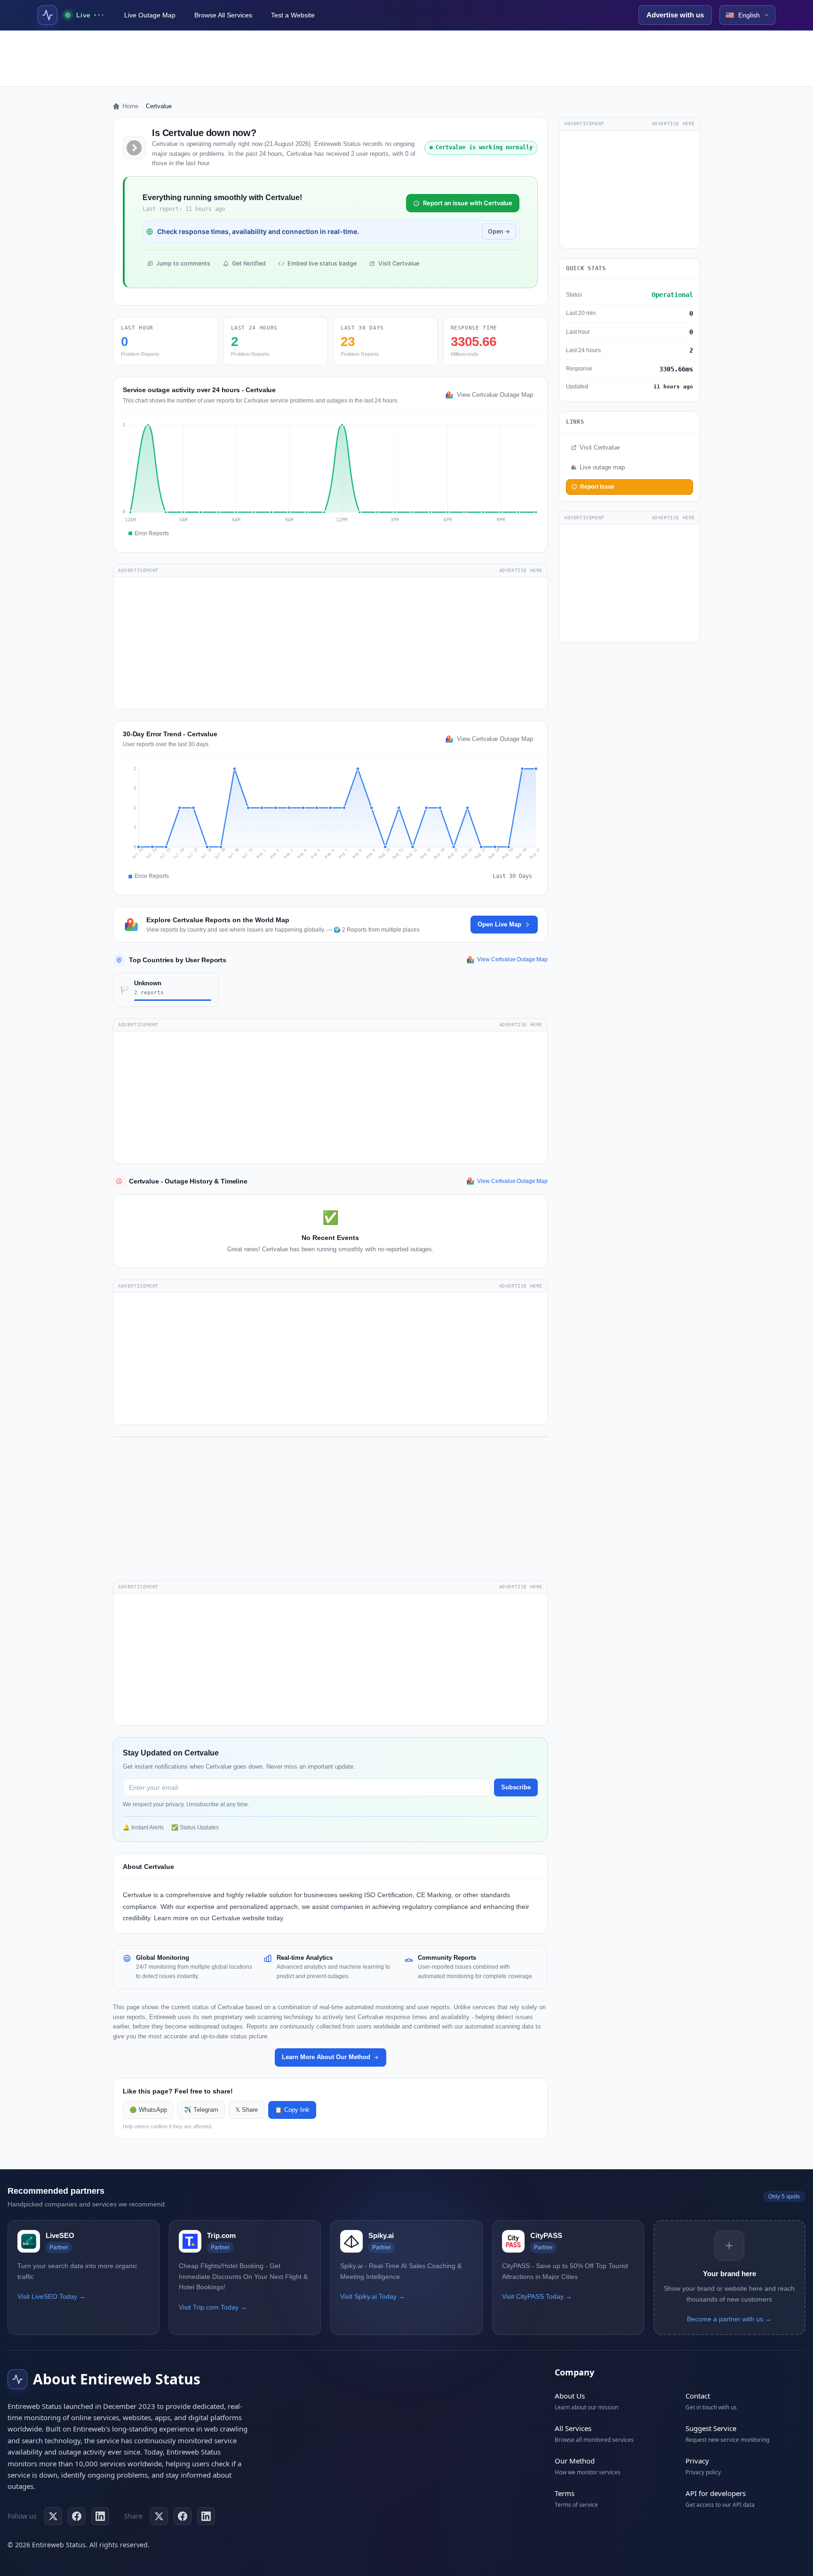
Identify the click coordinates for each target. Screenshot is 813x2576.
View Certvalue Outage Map (495, 395)
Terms (565, 2493)
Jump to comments (183, 263)
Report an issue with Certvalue (468, 203)
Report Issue (597, 486)
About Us (570, 2396)
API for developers (716, 2493)
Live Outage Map (150, 15)
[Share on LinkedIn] (206, 2516)
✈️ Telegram (201, 2110)
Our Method (575, 2461)
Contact (698, 2396)
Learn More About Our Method (326, 2057)
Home (130, 106)
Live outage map (602, 467)
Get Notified (249, 263)
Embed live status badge (322, 263)
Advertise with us (675, 15)
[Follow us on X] (53, 2516)
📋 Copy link (292, 2110)
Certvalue (137, 1895)
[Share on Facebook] (183, 2516)
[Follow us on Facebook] (77, 2516)
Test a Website (293, 15)
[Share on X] (159, 2516)
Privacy (697, 2461)
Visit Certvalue (399, 263)
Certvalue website (238, 1918)
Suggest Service (711, 2428)
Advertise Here (521, 570)
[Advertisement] (406, 58)
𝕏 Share (247, 2110)
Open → (499, 231)
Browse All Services (223, 15)
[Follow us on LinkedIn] (100, 2516)
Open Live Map (499, 924)
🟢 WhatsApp (148, 2110)
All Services (573, 2428)
